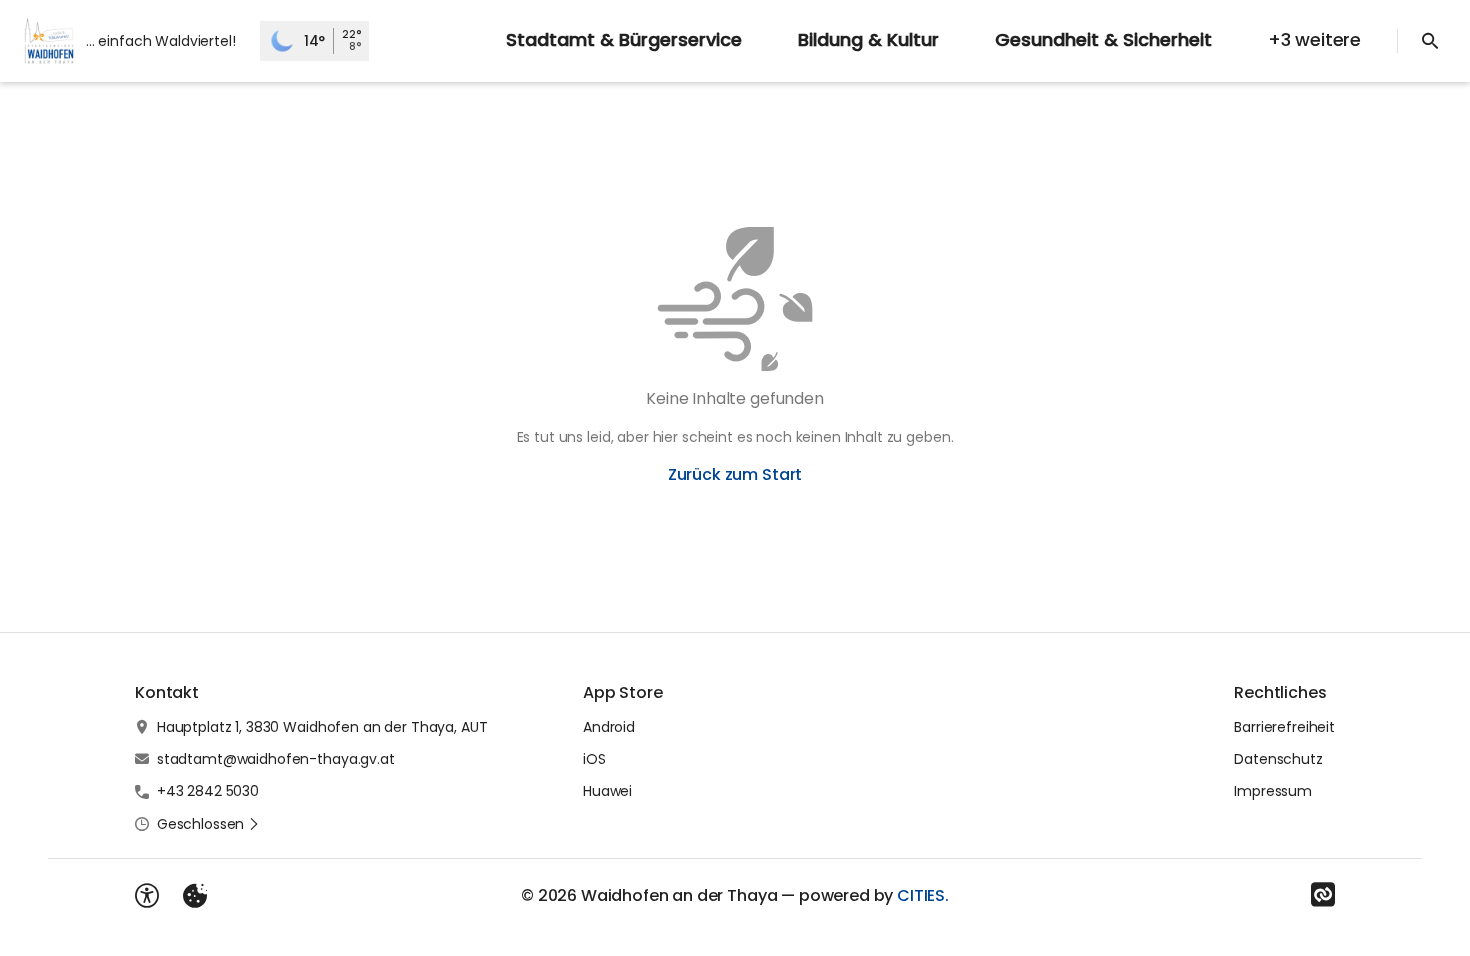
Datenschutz (1278, 759)
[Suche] (1430, 41)
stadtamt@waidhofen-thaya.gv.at (276, 759)
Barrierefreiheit (1284, 727)
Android (609, 727)
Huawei (607, 791)
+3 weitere (1314, 39)
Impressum (1273, 791)
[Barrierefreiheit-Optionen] (147, 896)
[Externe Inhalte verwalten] (195, 896)
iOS (594, 759)
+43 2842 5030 (208, 791)
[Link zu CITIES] (1323, 895)
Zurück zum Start (735, 474)
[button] (208, 824)
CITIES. (923, 895)
